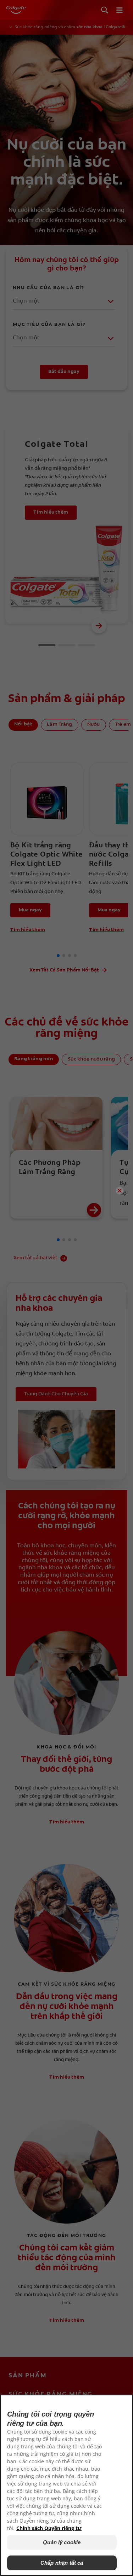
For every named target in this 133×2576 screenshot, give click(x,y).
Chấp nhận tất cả (62, 2563)
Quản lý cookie (62, 2542)
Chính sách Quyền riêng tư (49, 2528)
